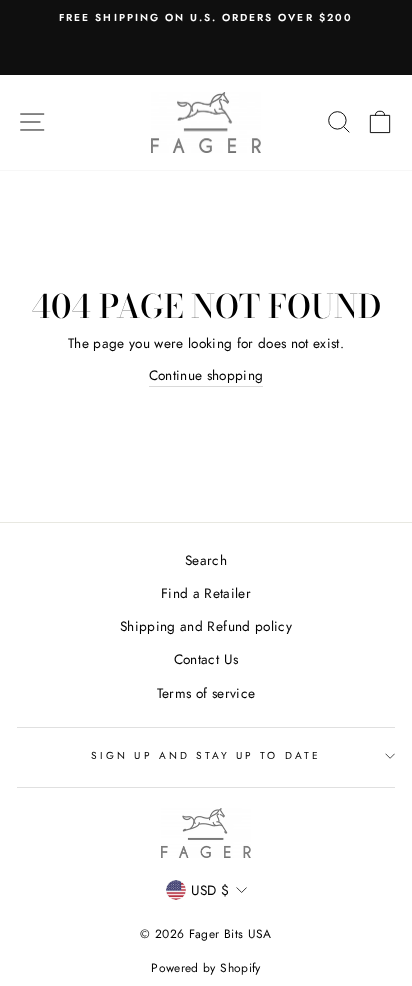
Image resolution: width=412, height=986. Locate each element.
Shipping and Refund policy (206, 626)
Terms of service (206, 693)
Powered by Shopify (205, 968)
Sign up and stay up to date (206, 755)
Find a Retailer (206, 593)
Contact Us (206, 659)
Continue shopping (206, 375)
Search (206, 560)
